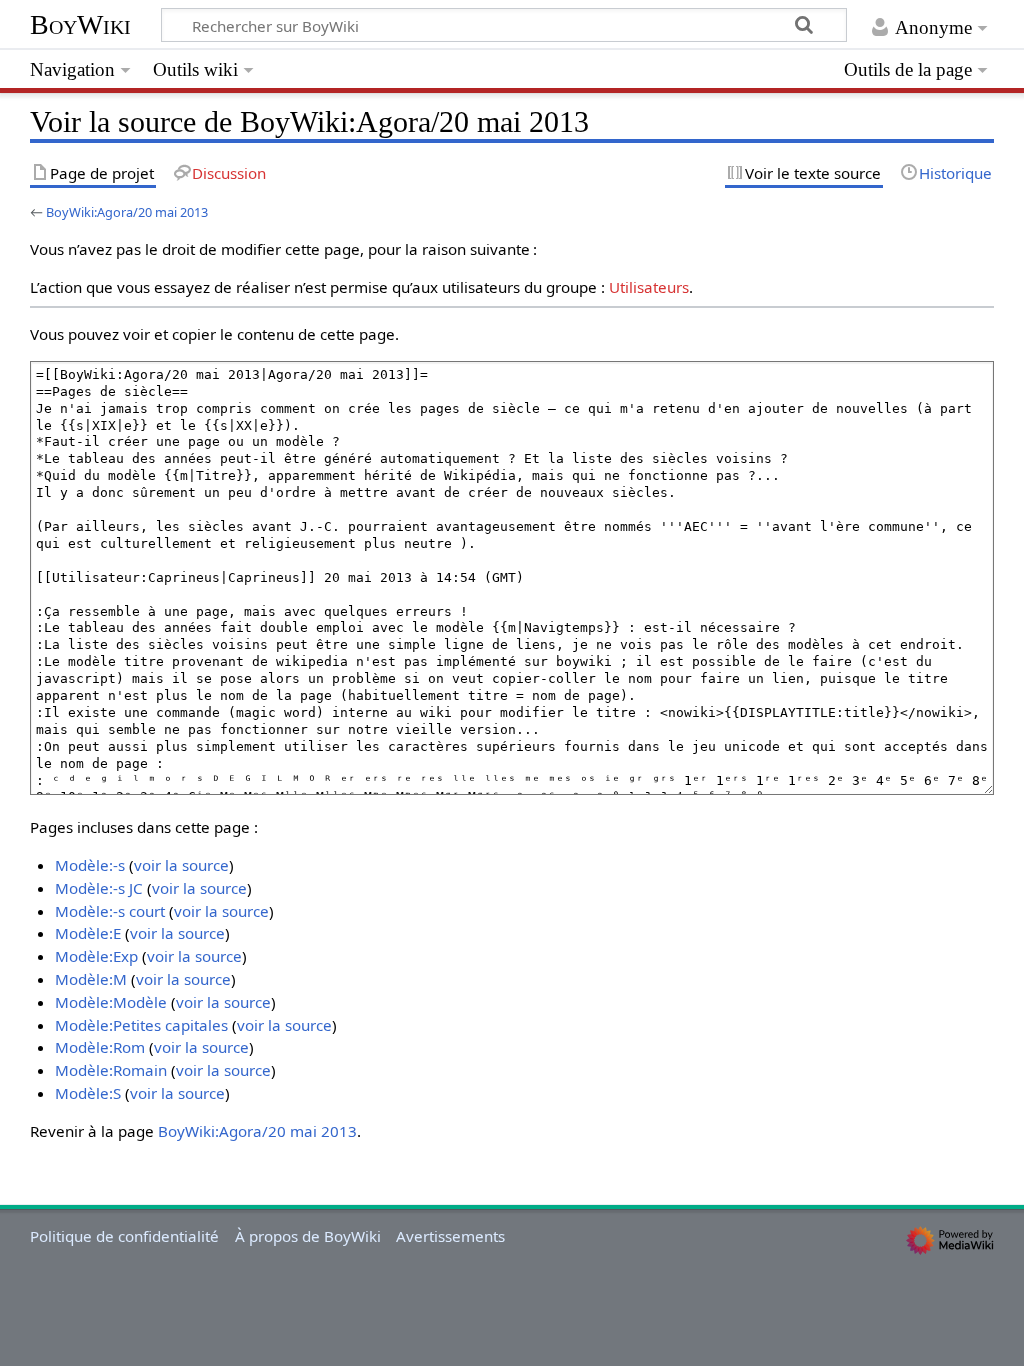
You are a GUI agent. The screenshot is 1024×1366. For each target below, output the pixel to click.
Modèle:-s (90, 865)
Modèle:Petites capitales (141, 1025)
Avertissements (450, 1236)
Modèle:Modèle (111, 1002)
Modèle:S (88, 1093)
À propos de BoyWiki (308, 1236)
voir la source (181, 865)
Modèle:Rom (100, 1047)
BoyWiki (80, 24)
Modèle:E (88, 933)
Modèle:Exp (96, 956)
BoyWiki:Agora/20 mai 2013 (127, 212)
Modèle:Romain (111, 1070)
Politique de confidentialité (124, 1236)
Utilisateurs (649, 287)
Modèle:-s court (110, 911)
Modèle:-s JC (99, 888)
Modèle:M (91, 979)
